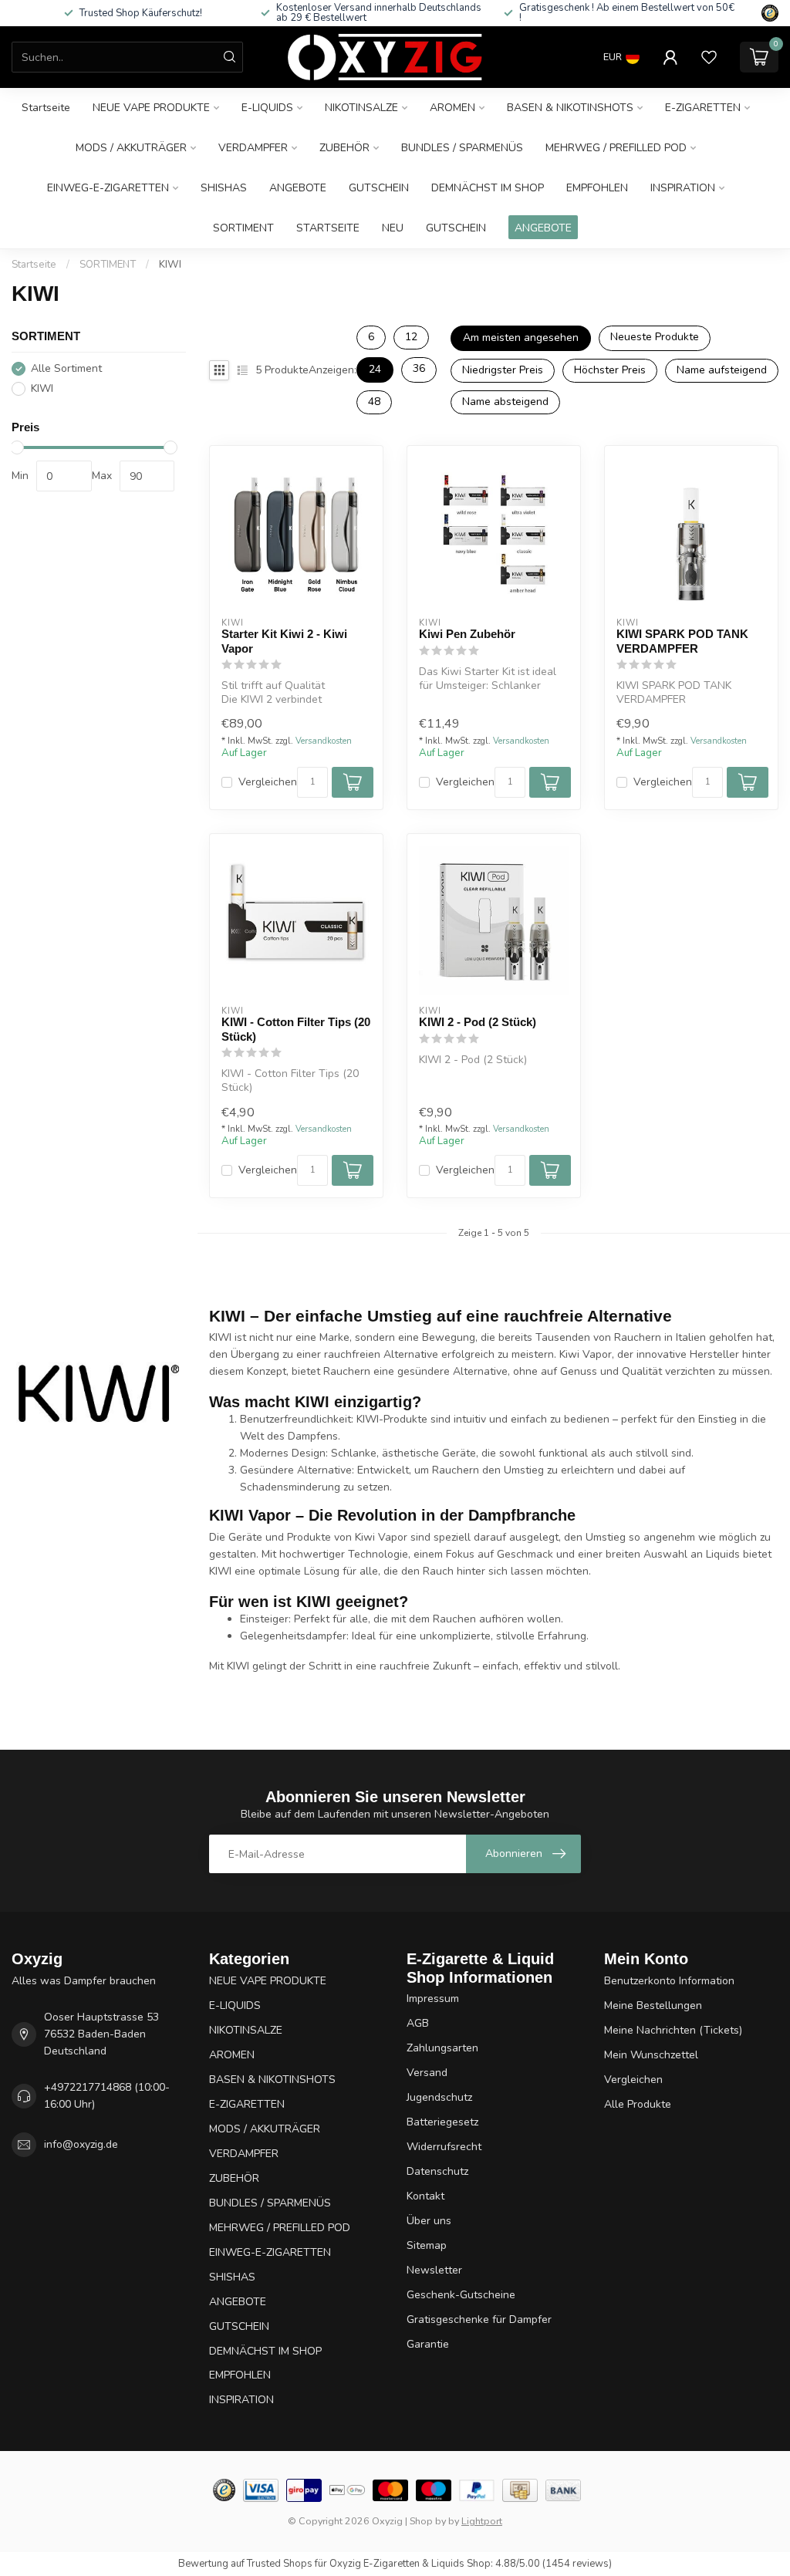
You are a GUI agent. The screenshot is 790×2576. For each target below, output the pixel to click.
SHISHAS (224, 188)
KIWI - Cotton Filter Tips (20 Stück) (296, 1029)
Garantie (428, 2344)
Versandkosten (324, 741)
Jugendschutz (439, 2097)
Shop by (428, 2521)
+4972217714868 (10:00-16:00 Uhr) (107, 2096)
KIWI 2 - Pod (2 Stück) (478, 1022)
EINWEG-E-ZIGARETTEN (108, 188)
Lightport (482, 2521)
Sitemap (427, 2245)
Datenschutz (437, 2171)
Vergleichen (268, 782)
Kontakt (425, 2196)
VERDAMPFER (253, 148)
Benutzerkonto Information (669, 1981)
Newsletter (434, 2270)
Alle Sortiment (66, 368)
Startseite (46, 108)
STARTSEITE (328, 228)
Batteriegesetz (442, 2122)
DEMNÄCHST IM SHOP (488, 188)
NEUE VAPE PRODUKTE (151, 108)
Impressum (433, 1999)
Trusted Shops (280, 2564)
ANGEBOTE (298, 188)
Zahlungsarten (442, 2048)
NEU (393, 228)
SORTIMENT (243, 228)
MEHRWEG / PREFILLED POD (616, 148)
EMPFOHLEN (597, 188)
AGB (418, 2023)
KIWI (170, 265)
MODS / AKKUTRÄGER (131, 148)
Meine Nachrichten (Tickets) (673, 2030)
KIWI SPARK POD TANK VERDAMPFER (682, 641)
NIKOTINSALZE (361, 108)
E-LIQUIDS (267, 108)
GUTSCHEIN (379, 188)
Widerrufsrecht (444, 2147)
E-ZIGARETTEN (703, 108)
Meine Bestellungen (653, 2005)
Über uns (429, 2221)
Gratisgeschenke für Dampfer (479, 2319)
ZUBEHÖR (344, 148)
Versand (427, 2073)
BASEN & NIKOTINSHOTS (570, 108)
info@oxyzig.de (81, 2144)
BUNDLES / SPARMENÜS (462, 148)
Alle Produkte (638, 2104)
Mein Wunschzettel (651, 2055)
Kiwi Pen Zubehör (467, 634)
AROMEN (452, 108)
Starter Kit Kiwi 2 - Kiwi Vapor (284, 641)
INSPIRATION (683, 188)
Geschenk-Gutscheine (461, 2295)
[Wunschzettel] (709, 57)
